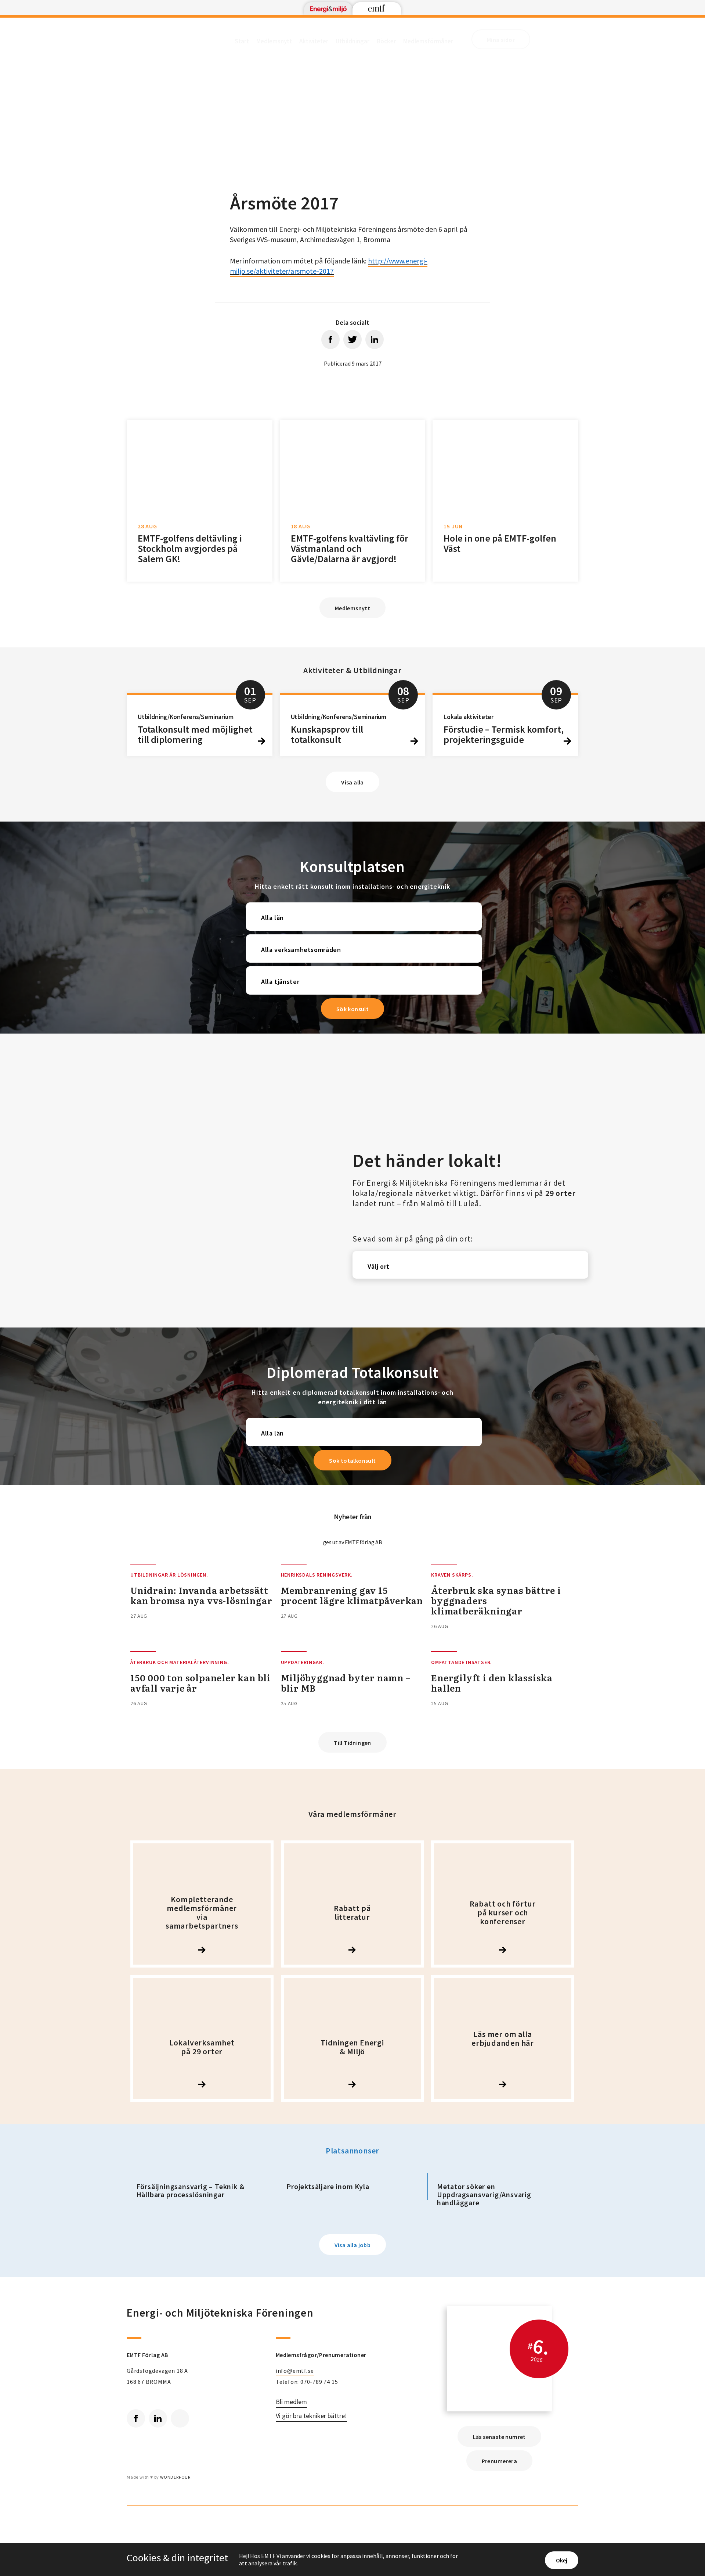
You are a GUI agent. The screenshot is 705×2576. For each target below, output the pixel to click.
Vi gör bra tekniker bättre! (311, 2416)
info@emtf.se (295, 2371)
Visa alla (352, 782)
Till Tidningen (352, 1743)
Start (242, 41)
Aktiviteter (314, 41)
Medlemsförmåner (428, 41)
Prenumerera (499, 2461)
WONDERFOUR (175, 2477)
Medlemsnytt (274, 41)
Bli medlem (291, 2402)
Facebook (136, 2418)
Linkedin (158, 2418)
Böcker (386, 41)
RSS (180, 2418)
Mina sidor (501, 40)
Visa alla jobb (353, 2245)
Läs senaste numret (499, 2437)
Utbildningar (352, 41)
